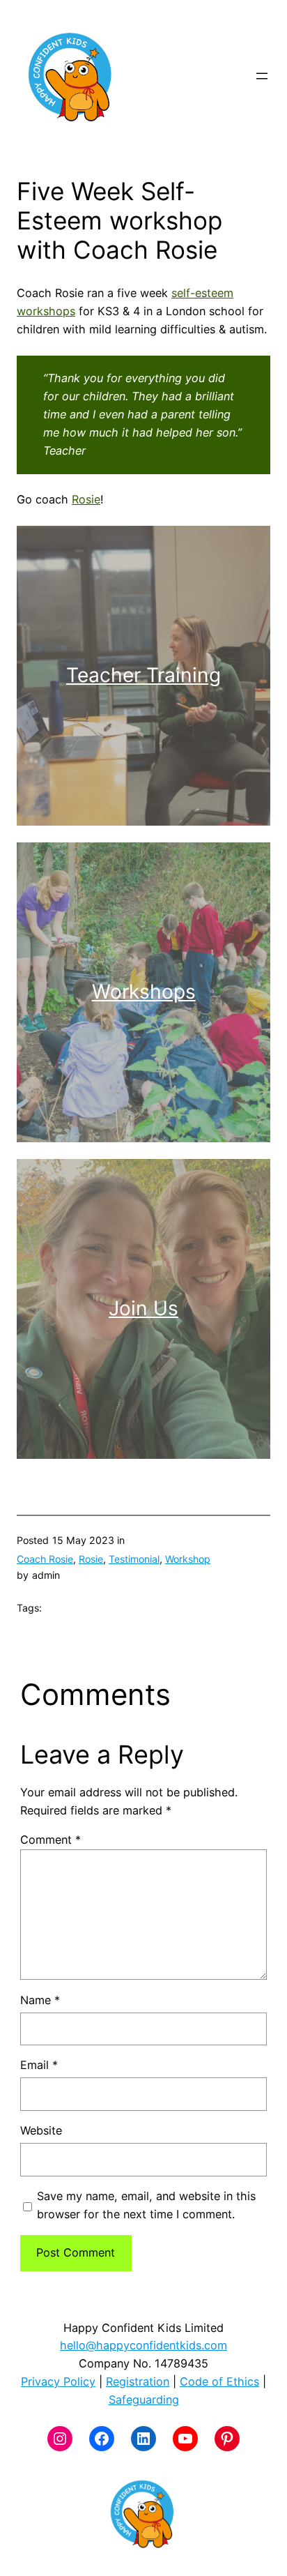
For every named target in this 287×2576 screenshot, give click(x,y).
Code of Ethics (219, 2381)
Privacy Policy (58, 2381)
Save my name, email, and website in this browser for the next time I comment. (146, 2205)
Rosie (86, 499)
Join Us (143, 1308)
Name (40, 2000)
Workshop (188, 1559)
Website (41, 2130)
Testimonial (134, 1559)
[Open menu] (262, 76)
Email (39, 2065)
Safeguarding (144, 2400)
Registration (138, 2381)
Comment (51, 1840)
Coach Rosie (45, 1559)
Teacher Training (143, 675)
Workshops (144, 992)
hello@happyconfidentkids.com (143, 2345)
